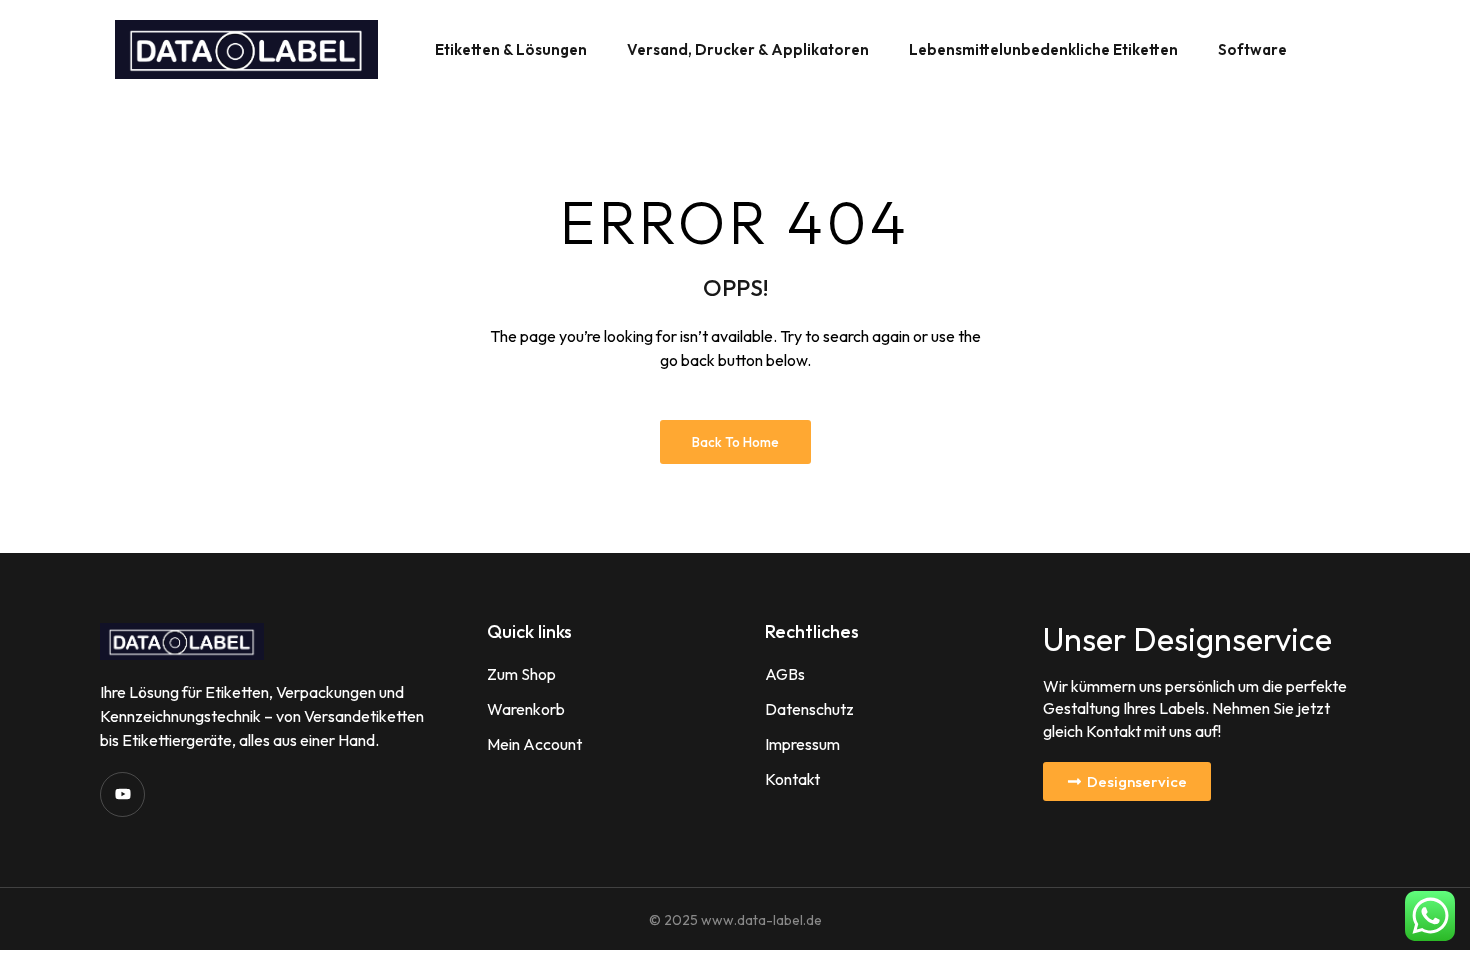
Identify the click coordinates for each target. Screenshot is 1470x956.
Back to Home (735, 442)
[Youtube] (122, 794)
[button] (1127, 781)
